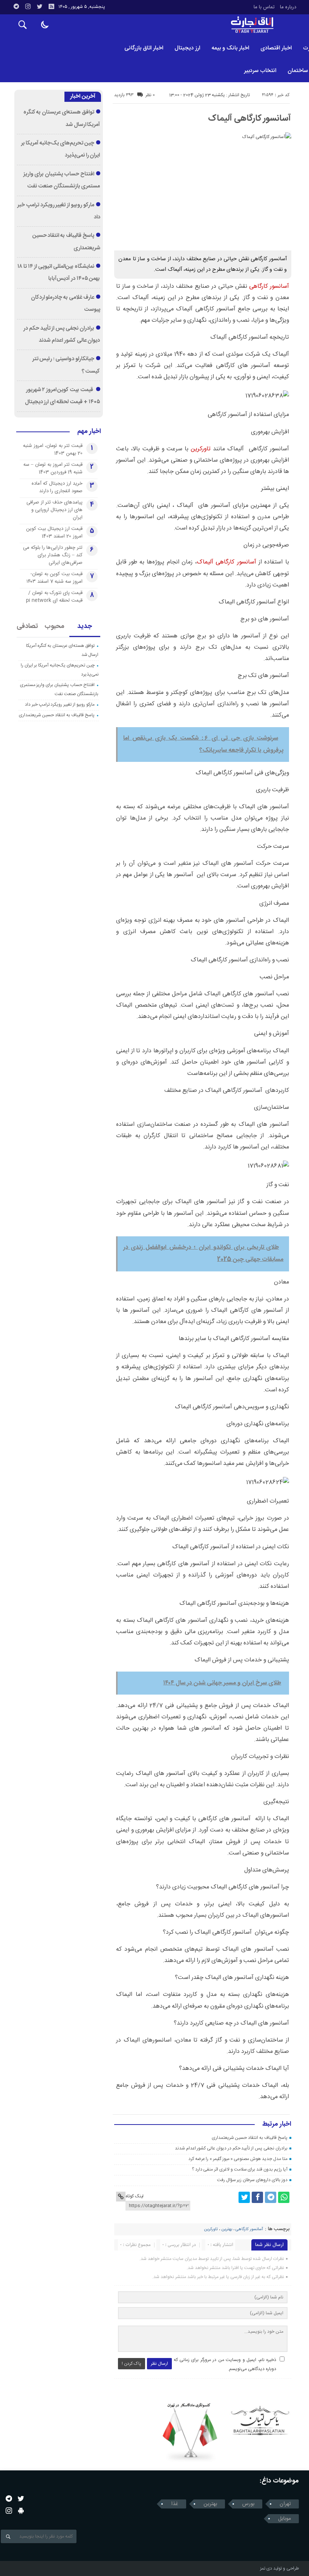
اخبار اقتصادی (276, 48)
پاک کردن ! (132, 2364)
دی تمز (266, 2568)
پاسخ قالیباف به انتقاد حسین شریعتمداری (250, 2138)
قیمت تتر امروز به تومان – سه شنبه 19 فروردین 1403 (53, 468)
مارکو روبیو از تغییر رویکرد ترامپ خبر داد (60, 705)
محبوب (54, 626)
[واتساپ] (284, 2197)
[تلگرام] (16, 6)
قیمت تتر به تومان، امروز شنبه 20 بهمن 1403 (53, 450)
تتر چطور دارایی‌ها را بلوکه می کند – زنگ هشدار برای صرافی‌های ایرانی (53, 555)
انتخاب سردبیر (260, 71)
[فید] (51, 6)
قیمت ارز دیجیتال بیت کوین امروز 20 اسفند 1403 (54, 533)
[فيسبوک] (257, 2197)
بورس (248, 2504)
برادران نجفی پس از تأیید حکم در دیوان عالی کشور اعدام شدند (231, 2148)
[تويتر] (40, 6)
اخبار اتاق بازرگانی (144, 48)
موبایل (285, 2519)
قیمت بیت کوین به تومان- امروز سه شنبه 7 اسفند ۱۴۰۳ (54, 578)
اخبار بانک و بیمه (230, 48)
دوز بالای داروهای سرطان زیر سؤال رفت (252, 2180)
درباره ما (288, 7)
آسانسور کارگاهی (269, 286)
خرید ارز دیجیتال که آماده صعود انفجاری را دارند (57, 487)
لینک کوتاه (135, 2196)
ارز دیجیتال (187, 48)
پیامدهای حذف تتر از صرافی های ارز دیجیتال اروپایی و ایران (54, 510)
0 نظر (150, 95)
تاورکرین (201, 449)
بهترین (227, 2229)
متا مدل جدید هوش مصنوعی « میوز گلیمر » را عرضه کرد (238, 2159)
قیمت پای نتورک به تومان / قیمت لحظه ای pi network (54, 597)
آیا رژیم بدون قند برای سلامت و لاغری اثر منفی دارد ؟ (240, 2169)
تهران (285, 2504)
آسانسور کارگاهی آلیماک (250, 118)
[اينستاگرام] (28, 6)
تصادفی (27, 626)
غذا (175, 2504)
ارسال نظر (159, 2364)
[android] (21, 2511)
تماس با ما (264, 7)
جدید (85, 626)
